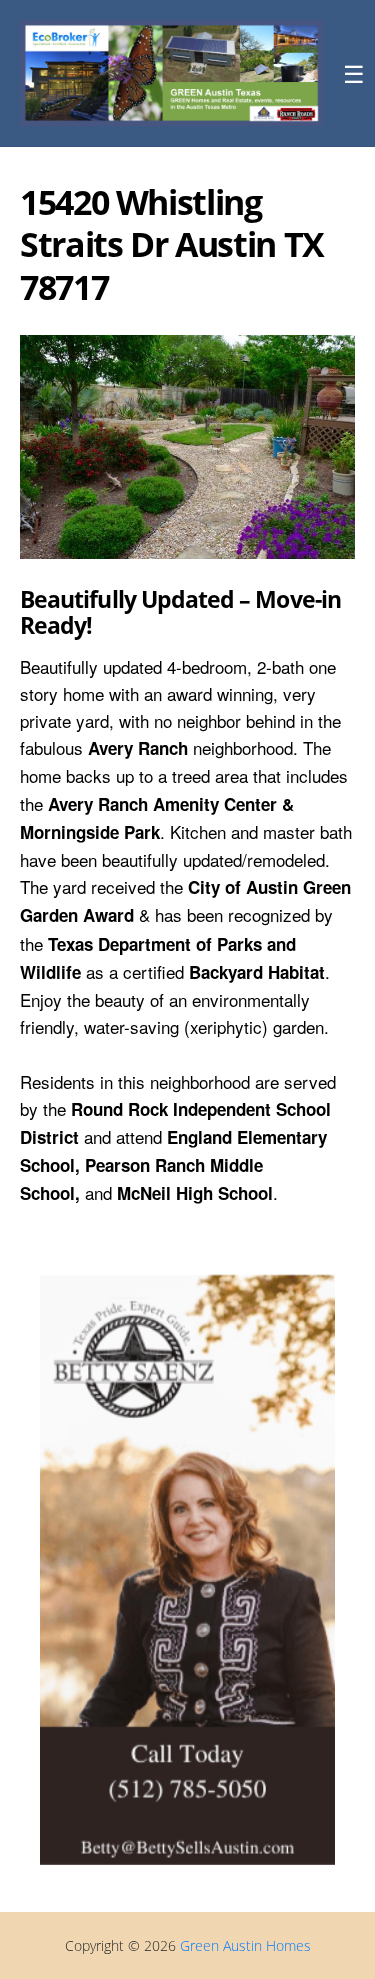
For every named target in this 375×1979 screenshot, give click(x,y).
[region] (187, 446)
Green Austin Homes (245, 1945)
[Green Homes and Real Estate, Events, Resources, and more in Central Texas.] (171, 73)
